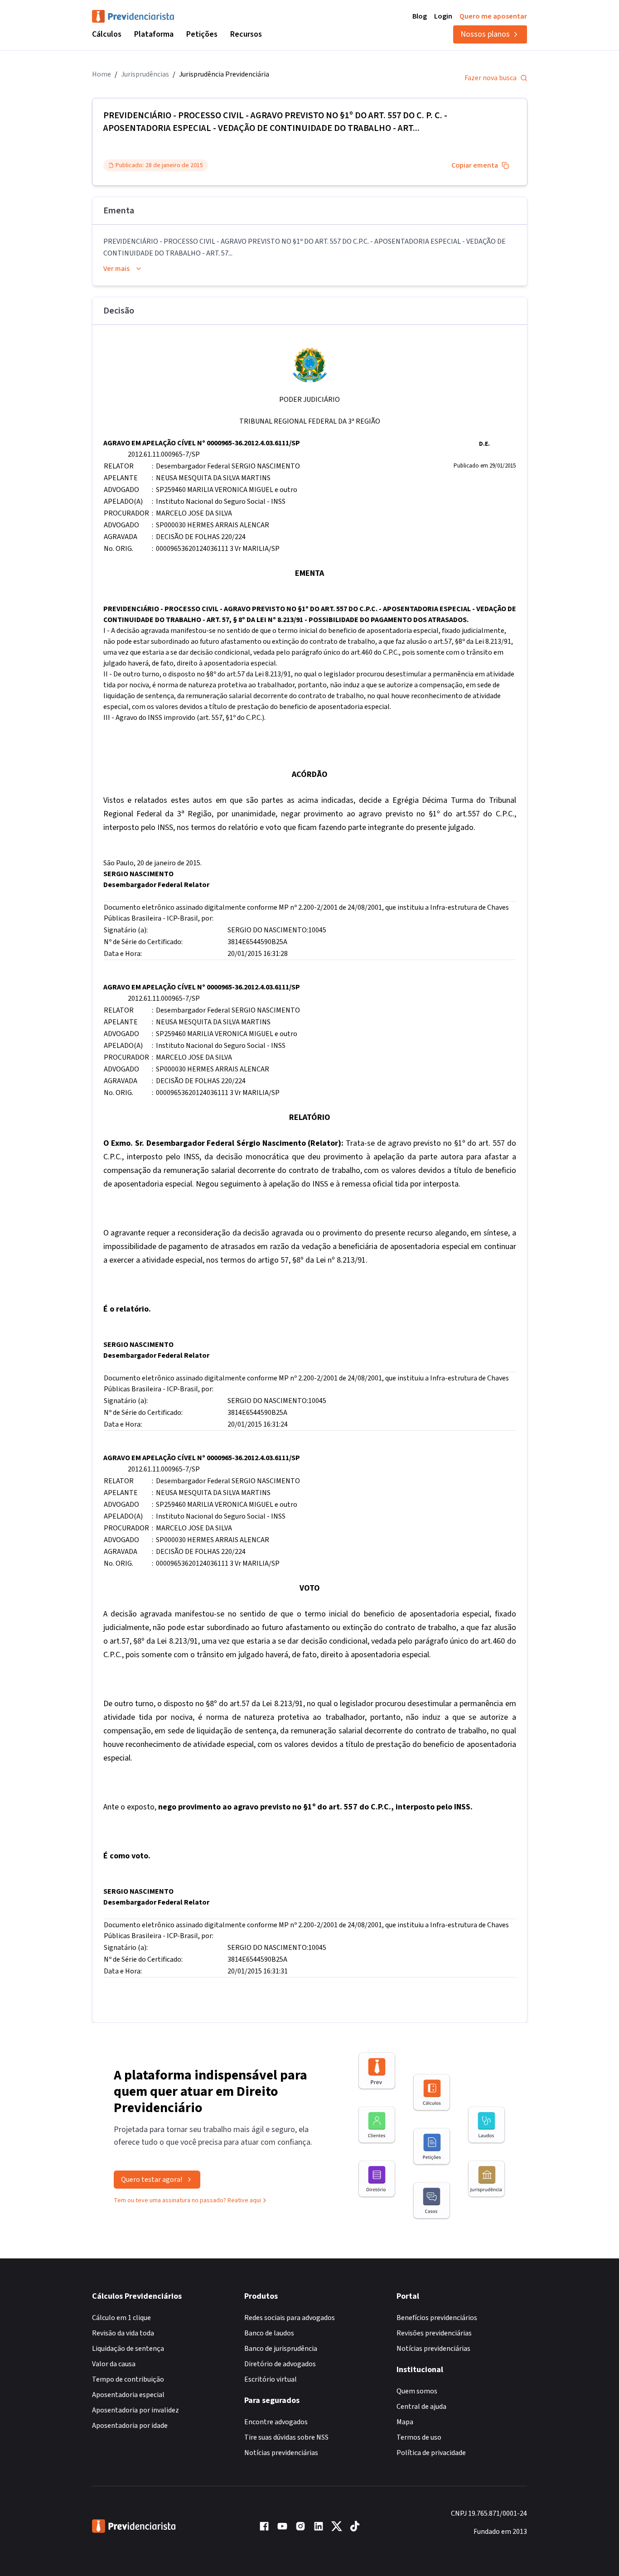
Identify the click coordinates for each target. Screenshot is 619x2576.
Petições (202, 34)
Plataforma (154, 34)
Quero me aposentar (493, 16)
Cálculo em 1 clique (121, 2318)
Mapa (405, 2422)
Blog (420, 16)
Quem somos (417, 2391)
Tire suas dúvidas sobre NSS (286, 2437)
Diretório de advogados (280, 2364)
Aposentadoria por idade (130, 2426)
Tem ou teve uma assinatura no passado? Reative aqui (187, 2200)
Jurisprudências (145, 74)
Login (443, 16)
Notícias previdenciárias (281, 2453)
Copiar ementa (475, 165)
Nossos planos (485, 34)
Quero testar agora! (152, 2180)
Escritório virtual (271, 2379)
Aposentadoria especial (128, 2395)
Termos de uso (419, 2437)
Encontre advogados (276, 2422)
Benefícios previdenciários (437, 2318)
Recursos (246, 34)
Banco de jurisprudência (281, 2349)
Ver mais (116, 269)
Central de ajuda (421, 2407)
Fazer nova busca (491, 78)
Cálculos (107, 34)
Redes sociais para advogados (290, 2318)
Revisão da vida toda (123, 2333)
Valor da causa (114, 2364)
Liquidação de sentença (128, 2349)
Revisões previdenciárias (434, 2333)
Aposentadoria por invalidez (135, 2410)
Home (102, 74)
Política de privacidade (431, 2453)
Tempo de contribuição (128, 2379)
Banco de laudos (269, 2333)
